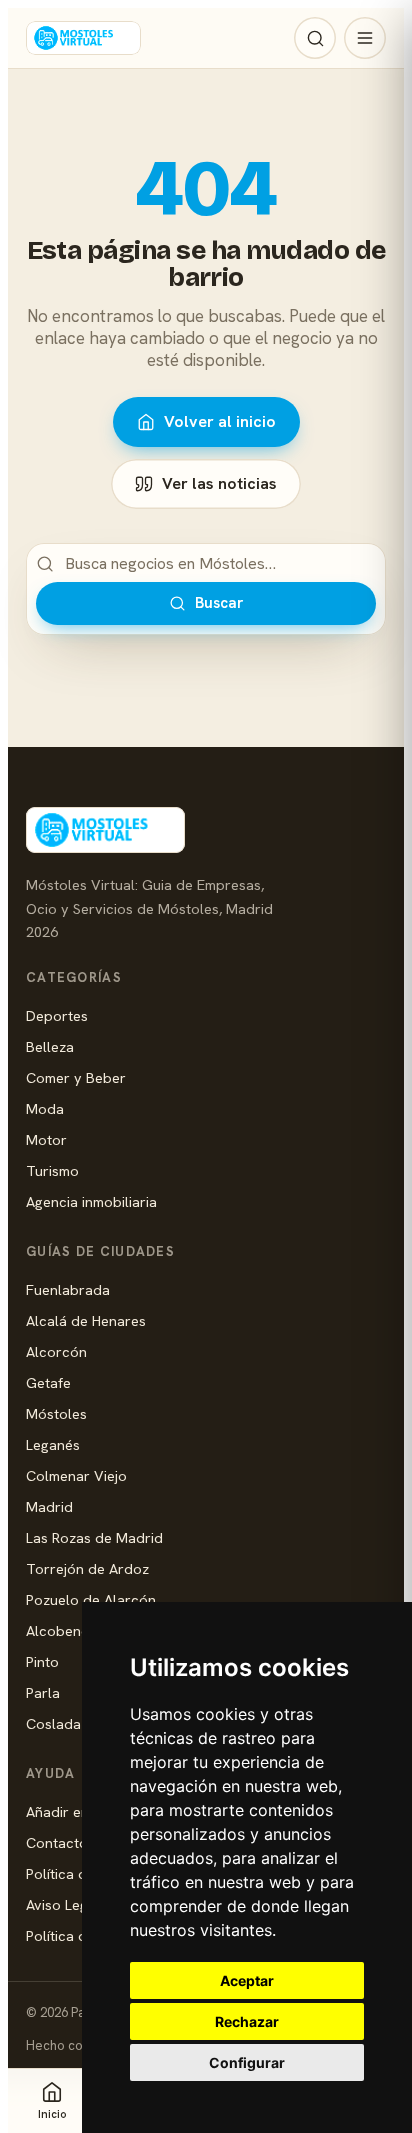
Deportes (57, 1015)
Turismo (52, 1170)
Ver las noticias (219, 483)
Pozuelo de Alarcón (91, 1599)
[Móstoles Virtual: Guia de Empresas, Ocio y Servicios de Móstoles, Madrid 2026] (83, 38)
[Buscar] (315, 38)
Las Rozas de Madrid (94, 1537)
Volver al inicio (220, 421)
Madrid (49, 1506)
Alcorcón (56, 1351)
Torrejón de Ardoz (87, 1568)
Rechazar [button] (247, 2021)
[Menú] (365, 38)
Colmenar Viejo (76, 1475)
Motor (46, 1139)
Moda (45, 1108)
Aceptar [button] (247, 1980)
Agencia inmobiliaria (91, 1201)
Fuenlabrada (68, 1289)
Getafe (48, 1382)
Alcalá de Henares (86, 1320)
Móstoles (56, 1413)
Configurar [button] (247, 2062)
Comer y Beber (76, 1077)
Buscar (219, 603)
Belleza (50, 1046)
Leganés (53, 1444)
